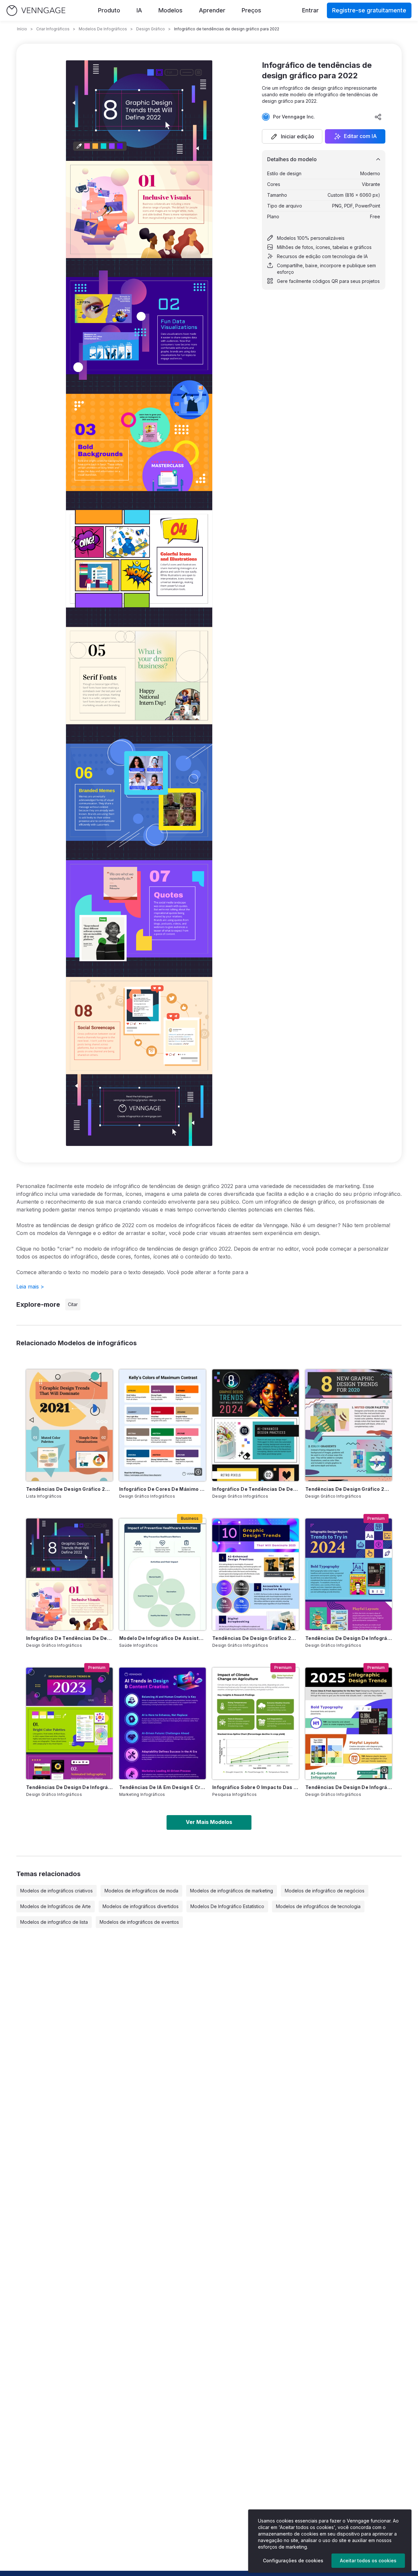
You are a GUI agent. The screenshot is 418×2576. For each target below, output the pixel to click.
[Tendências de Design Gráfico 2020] (349, 1425)
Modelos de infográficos (103, 29)
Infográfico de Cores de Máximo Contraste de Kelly (162, 1489)
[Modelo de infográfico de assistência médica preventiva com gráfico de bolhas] (162, 1574)
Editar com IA (360, 136)
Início (22, 29)
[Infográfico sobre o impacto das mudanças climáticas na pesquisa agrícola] (256, 1723)
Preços (251, 10)
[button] (292, 136)
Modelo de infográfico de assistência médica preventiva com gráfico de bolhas (162, 1638)
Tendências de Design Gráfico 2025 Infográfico (256, 1638)
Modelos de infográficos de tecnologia (318, 1906)
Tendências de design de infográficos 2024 (349, 1638)
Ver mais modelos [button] (209, 1822)
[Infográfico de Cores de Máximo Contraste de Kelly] (162, 1425)
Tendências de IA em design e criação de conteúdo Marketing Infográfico (162, 1787)
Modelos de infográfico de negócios (325, 1891)
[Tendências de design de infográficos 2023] (69, 1723)
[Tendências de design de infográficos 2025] (349, 1723)
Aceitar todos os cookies (368, 2561)
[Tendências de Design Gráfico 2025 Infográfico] (256, 1574)
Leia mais (30, 1287)
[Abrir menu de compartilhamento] (378, 117)
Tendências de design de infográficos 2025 (349, 1787)
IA (139, 10)
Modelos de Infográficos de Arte (56, 1906)
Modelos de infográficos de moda (141, 1891)
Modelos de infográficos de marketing (232, 1891)
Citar (73, 1304)
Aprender (212, 10)
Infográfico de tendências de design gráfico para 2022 (69, 1638)
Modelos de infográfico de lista (54, 1922)
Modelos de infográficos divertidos (141, 1906)
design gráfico (151, 29)
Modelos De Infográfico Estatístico (227, 1906)
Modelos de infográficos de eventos (139, 1922)
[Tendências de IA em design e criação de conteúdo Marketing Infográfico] (162, 1723)
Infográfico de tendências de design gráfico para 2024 (256, 1489)
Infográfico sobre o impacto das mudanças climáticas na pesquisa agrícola (256, 1787)
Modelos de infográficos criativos (56, 1891)
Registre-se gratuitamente (369, 10)
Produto (109, 10)
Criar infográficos (53, 29)
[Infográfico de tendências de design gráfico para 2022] (69, 1574)
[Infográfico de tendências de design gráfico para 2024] (256, 1425)
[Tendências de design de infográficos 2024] (349, 1574)
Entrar (310, 10)
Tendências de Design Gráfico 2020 (349, 1489)
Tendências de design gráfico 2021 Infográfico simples (69, 1489)
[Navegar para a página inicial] (36, 11)
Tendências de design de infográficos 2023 (69, 1787)
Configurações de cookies (293, 2561)
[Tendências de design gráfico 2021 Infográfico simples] (69, 1425)
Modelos (170, 10)
